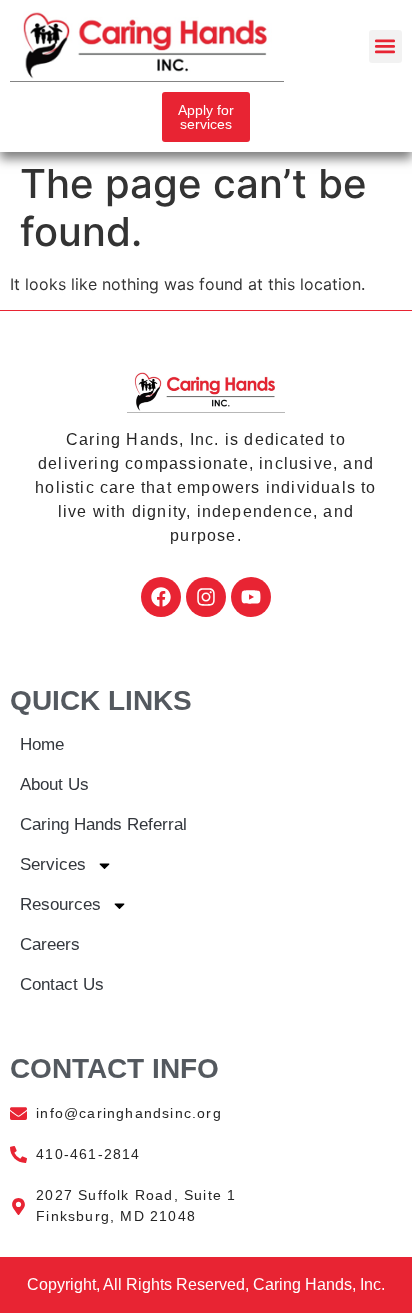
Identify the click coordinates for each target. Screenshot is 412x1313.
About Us (54, 784)
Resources (60, 904)
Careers (50, 944)
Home (42, 744)
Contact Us (62, 984)
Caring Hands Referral (103, 824)
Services (53, 864)
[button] (385, 46)
